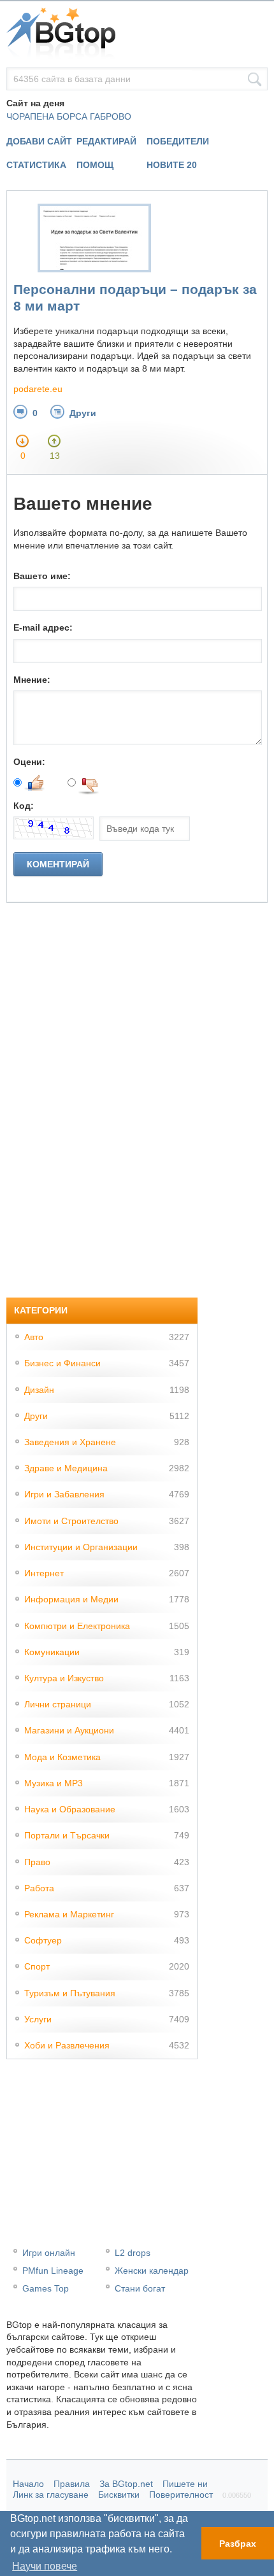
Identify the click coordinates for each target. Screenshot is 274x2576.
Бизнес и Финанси (62, 1363)
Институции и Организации (81, 1547)
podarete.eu (38, 389)
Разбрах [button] (238, 2544)
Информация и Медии (71, 1599)
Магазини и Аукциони (69, 1730)
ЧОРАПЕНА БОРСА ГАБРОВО (69, 116)
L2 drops (133, 2253)
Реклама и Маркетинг (69, 1914)
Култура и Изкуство (64, 1678)
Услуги (38, 2019)
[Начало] (137, 34)
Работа (39, 1888)
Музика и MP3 (54, 1783)
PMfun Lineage (53, 2271)
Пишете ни (185, 2484)
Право (37, 1862)
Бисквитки (119, 2495)
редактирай (106, 141)
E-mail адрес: (43, 627)
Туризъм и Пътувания (70, 1993)
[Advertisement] (102, 1094)
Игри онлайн (49, 2253)
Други (83, 413)
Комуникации (52, 1652)
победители (178, 141)
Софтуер (43, 1940)
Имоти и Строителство (71, 1521)
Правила (72, 2484)
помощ (95, 165)
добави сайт (39, 141)
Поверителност (181, 2495)
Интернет (44, 1573)
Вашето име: (42, 576)
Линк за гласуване (51, 2495)
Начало (28, 2484)
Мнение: (32, 680)
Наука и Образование (70, 1809)
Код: (24, 806)
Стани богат (140, 2288)
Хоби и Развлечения (67, 2045)
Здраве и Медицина (66, 1468)
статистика (36, 165)
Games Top (46, 2288)
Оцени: (29, 762)
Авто (34, 1337)
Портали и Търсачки (67, 1835)
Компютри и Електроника (77, 1626)
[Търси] (255, 80)
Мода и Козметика (62, 1757)
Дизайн (39, 1390)
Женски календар (152, 2271)
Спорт (37, 1966)
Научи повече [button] (45, 2566)
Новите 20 (172, 165)
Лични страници (58, 1704)
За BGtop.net (126, 2484)
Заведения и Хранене (70, 1442)
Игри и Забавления (64, 1494)
